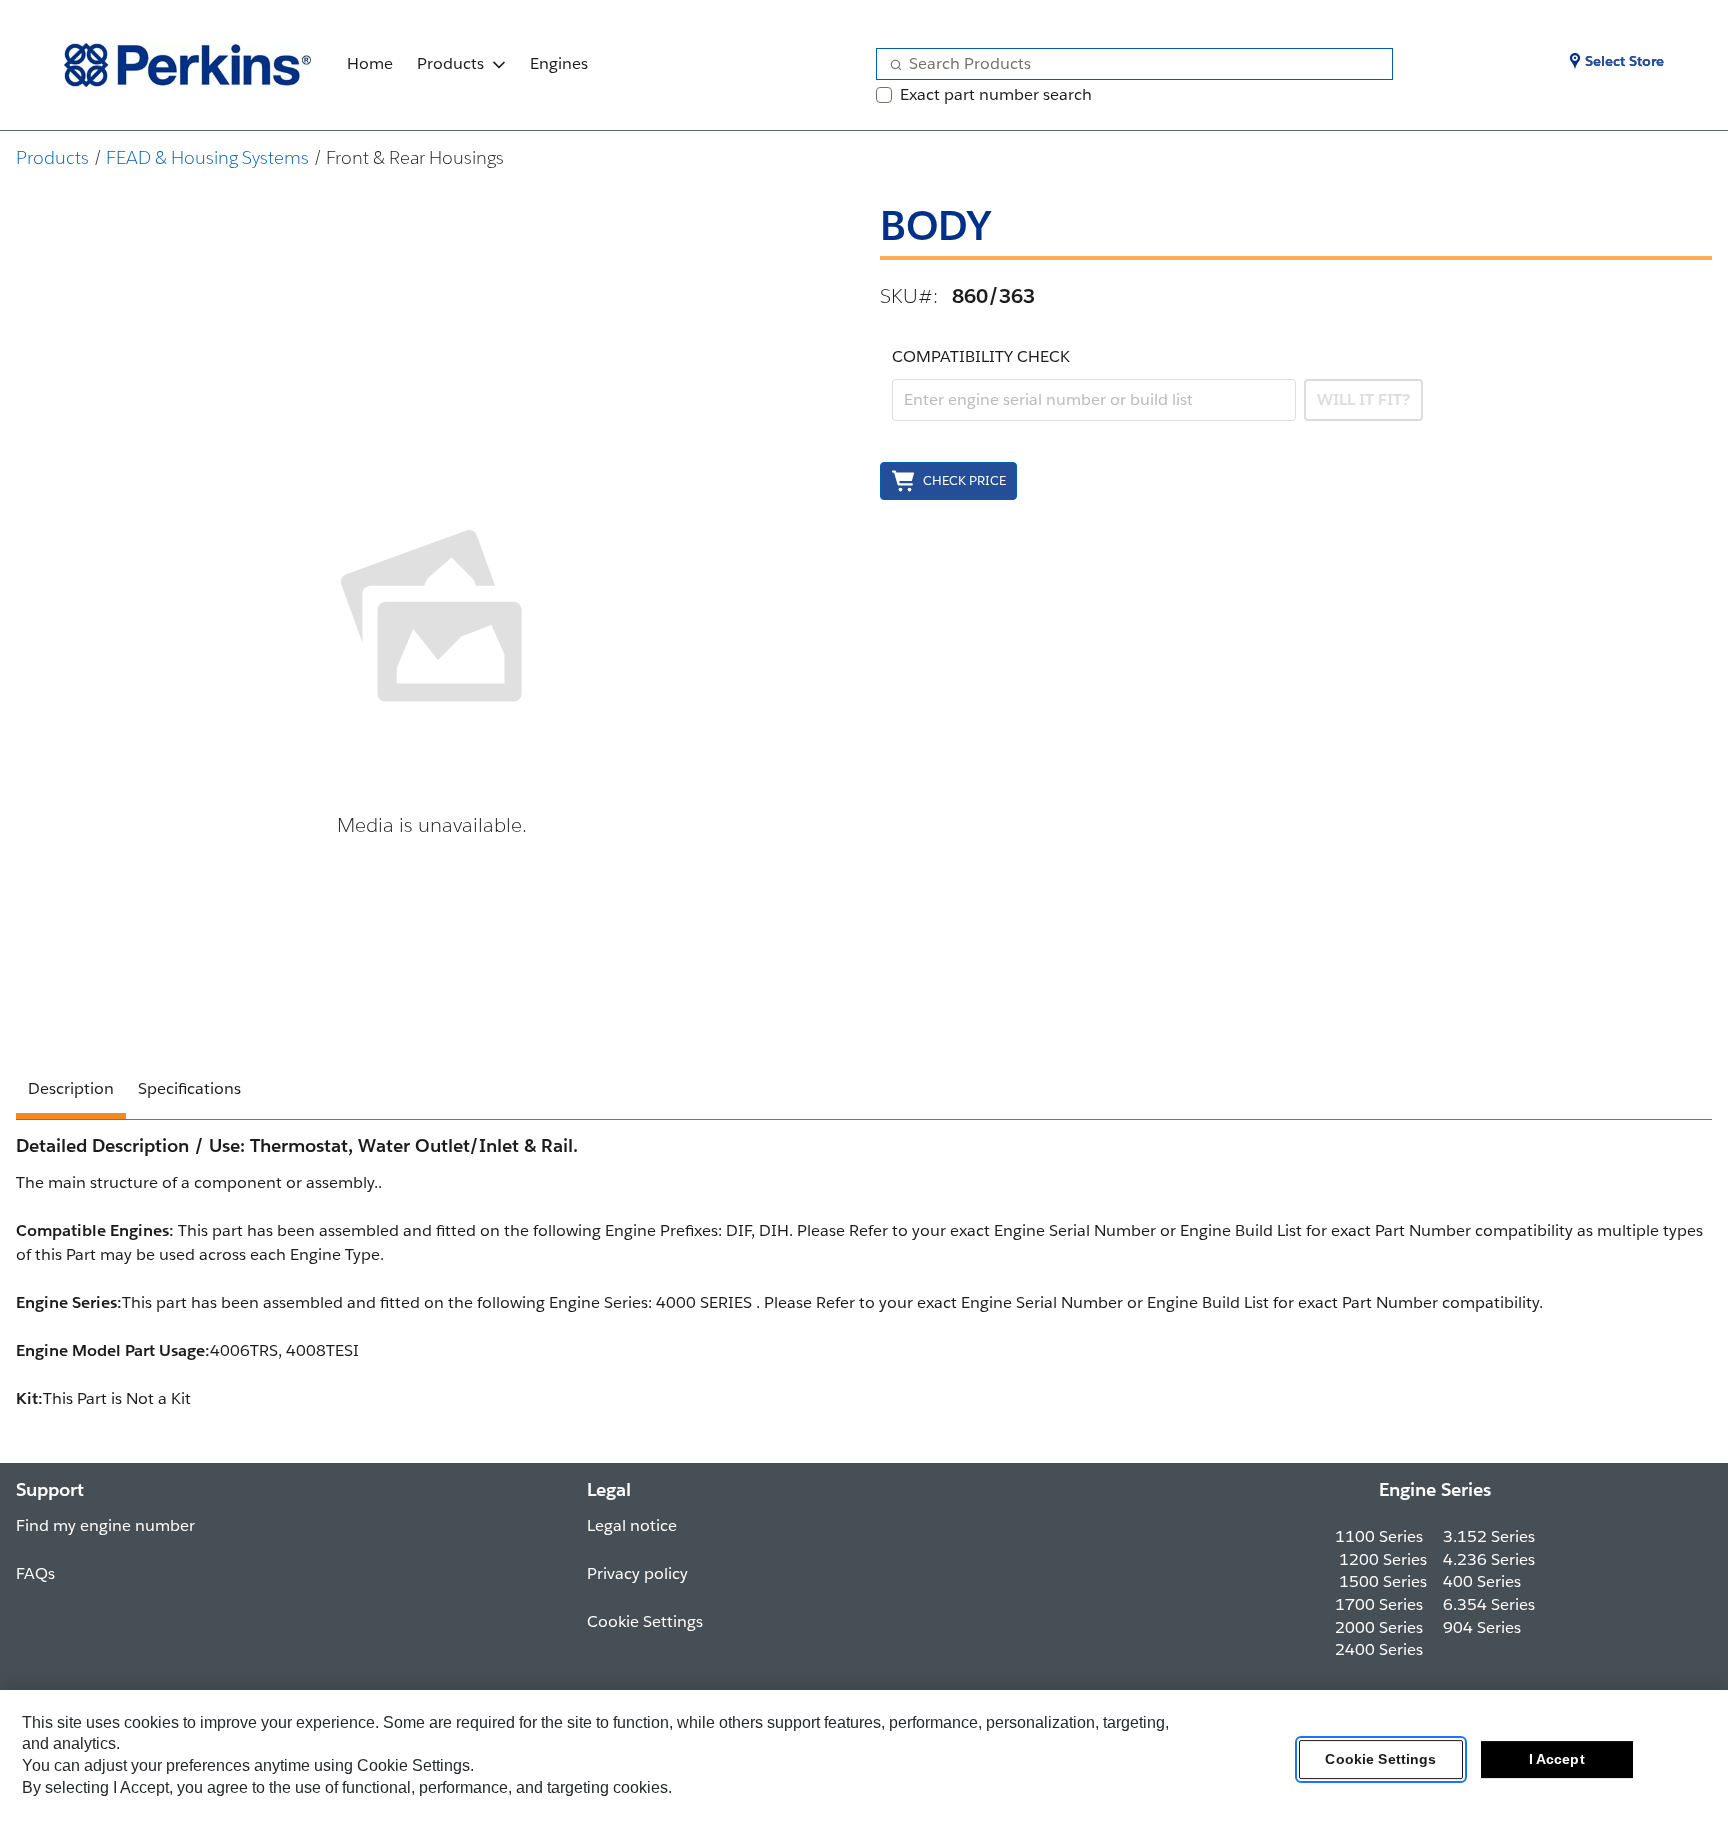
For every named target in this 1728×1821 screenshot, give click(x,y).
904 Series (1482, 1627)
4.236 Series (1489, 1559)
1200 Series (1383, 1559)
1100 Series (1379, 1536)
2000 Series (1379, 1627)
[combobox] (1126, 64)
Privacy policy (637, 1573)
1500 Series (1383, 1581)
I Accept (1557, 1760)
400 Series (1482, 1581)
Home (370, 63)
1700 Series (1379, 1604)
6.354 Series (1489, 1604)
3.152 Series (1489, 1536)
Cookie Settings (1380, 1760)
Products (450, 63)
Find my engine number (105, 1525)
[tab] (71, 1092)
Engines (559, 63)
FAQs (35, 1573)
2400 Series (1379, 1649)
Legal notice (632, 1525)
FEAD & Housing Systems (207, 157)
